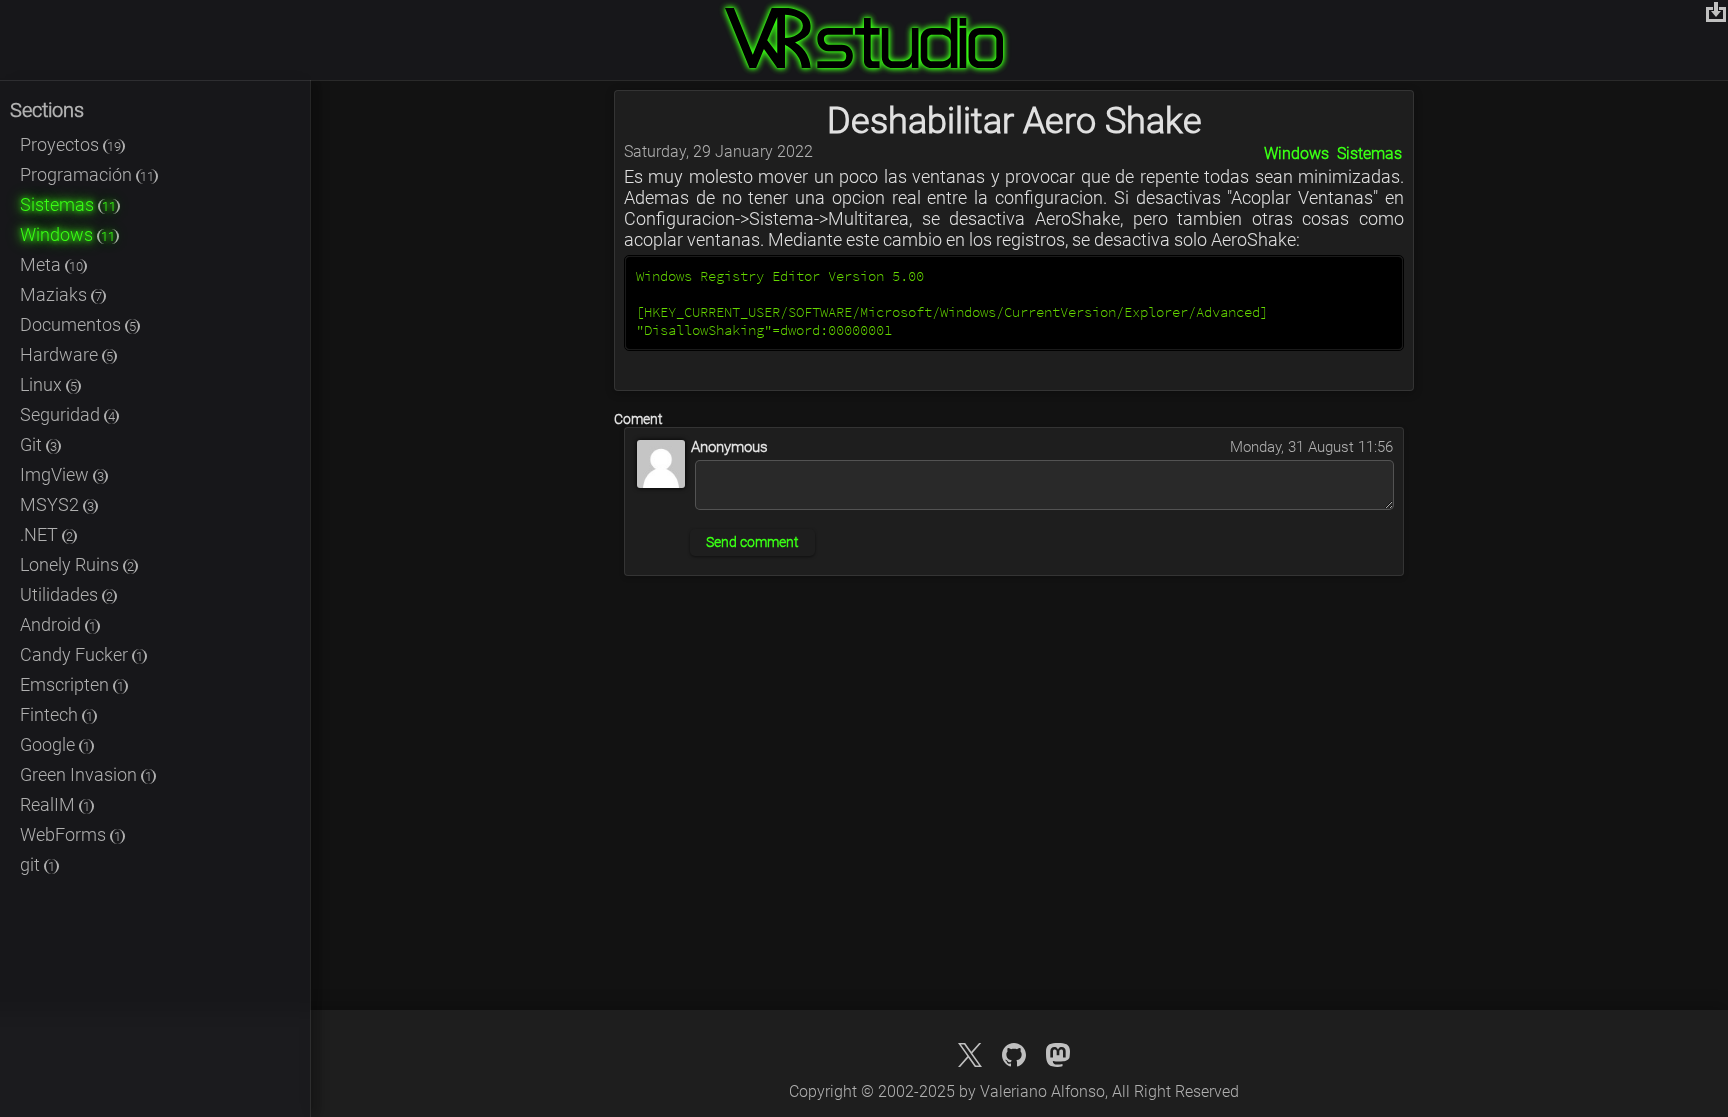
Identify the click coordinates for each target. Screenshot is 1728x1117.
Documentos (78, 324)
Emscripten (72, 684)
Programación (87, 174)
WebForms (70, 834)
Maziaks (61, 294)
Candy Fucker (81, 654)
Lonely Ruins (77, 564)
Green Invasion (86, 774)
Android (58, 624)
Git (38, 444)
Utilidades (66, 594)
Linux (48, 384)
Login (1716, 12)
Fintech (56, 714)
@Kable (1058, 1055)
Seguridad (67, 414)
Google (55, 744)
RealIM (55, 804)
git (37, 864)
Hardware (66, 354)
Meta (51, 264)
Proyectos (70, 144)
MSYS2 (57, 504)
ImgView (62, 474)
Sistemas (68, 204)
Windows (67, 234)
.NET (46, 534)
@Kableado (970, 1055)
